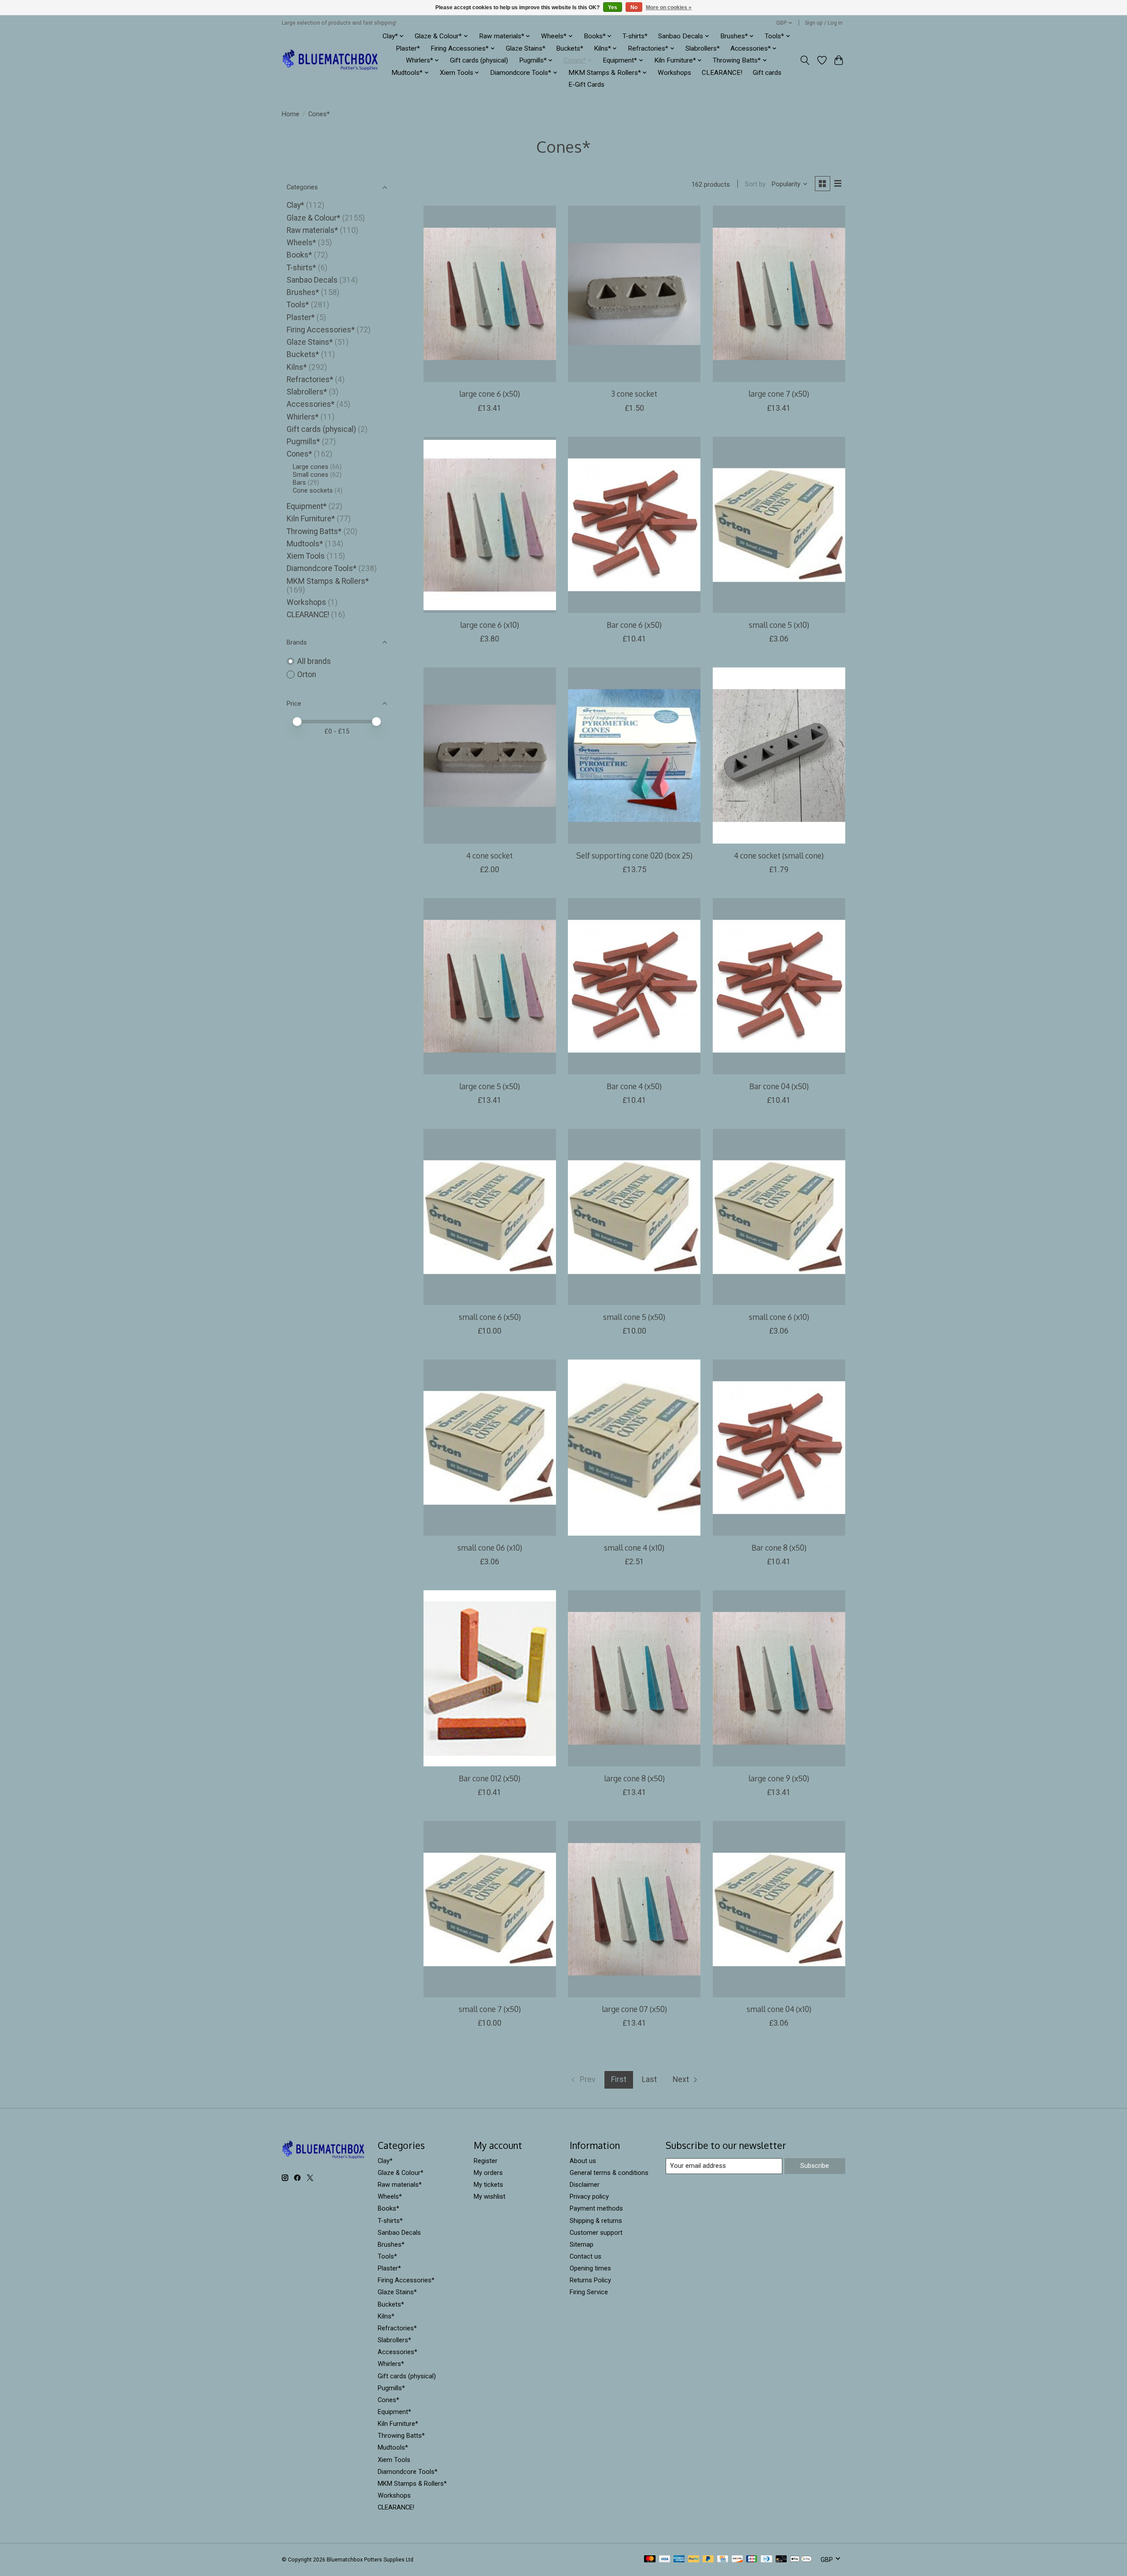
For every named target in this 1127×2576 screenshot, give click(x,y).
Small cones (311, 475)
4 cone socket (490, 855)
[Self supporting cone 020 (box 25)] (634, 755)
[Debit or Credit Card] (781, 2559)
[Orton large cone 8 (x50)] (634, 1678)
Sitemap (582, 2244)
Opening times (590, 2268)
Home (291, 114)
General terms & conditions (609, 2173)
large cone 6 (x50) (490, 394)
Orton (307, 674)
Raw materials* (312, 230)
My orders (488, 2173)
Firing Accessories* (321, 330)
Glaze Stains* (526, 48)
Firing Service (589, 2292)
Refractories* (310, 380)
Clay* (295, 205)
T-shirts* (635, 36)
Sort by (755, 184)
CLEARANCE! (722, 73)
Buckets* (570, 48)
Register (486, 2161)
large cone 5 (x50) (490, 1086)
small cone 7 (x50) (490, 2009)
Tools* (298, 305)
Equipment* (307, 506)
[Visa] (665, 2559)
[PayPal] (694, 2559)
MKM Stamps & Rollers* (328, 581)
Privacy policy (589, 2196)
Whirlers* (303, 417)
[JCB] (752, 2559)
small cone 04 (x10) (779, 2009)
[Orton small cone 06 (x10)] (490, 1448)
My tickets (488, 2185)
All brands (314, 661)
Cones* (299, 454)
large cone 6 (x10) (490, 625)
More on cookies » (669, 7)
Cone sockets (313, 490)
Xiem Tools (306, 556)
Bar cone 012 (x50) (490, 1778)
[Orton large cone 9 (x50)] (779, 1678)
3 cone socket (634, 394)
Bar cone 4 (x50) (634, 1086)
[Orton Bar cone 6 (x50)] (634, 525)
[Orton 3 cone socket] (634, 294)
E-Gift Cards (586, 85)
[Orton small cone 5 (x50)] (634, 1217)
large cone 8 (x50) (634, 1778)
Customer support (596, 2233)
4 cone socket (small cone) (779, 855)
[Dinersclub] (766, 2559)
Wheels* (301, 243)
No (634, 7)
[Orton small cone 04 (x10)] (779, 1909)
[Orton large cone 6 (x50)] (490, 294)
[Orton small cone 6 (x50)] (490, 1217)
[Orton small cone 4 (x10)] (634, 1448)
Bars (299, 483)
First (619, 2079)
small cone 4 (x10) (634, 1548)
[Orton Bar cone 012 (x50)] (490, 1678)
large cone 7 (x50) (779, 394)
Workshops (674, 73)
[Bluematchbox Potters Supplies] (330, 61)
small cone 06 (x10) (490, 1548)
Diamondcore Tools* (322, 568)
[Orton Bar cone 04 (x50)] (779, 986)
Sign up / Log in (824, 23)
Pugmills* (303, 442)
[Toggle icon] (805, 60)
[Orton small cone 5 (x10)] (779, 525)
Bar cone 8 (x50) (779, 1548)
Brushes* (303, 292)
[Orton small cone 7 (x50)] (490, 1909)
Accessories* (311, 404)
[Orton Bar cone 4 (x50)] (634, 986)
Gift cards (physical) (479, 60)
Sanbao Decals (312, 280)
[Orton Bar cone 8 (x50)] (779, 1448)
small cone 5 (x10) (779, 625)
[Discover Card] (737, 2559)
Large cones (311, 467)
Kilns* (297, 367)
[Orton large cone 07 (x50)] (634, 1909)
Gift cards (767, 73)
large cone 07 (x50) (634, 2009)
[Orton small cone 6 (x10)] (779, 1217)
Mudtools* (305, 544)
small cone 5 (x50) (634, 1317)
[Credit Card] (723, 2559)
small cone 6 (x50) (490, 1317)
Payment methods (596, 2208)
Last (649, 2079)
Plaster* (408, 48)
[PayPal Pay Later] (708, 2559)
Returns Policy (590, 2280)
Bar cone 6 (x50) (634, 625)
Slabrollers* (703, 48)
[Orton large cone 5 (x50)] (490, 986)
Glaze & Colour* (313, 218)
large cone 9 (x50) (779, 1778)
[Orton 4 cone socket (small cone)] (779, 755)
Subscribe (815, 2166)
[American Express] (679, 2559)
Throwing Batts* (314, 531)
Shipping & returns (596, 2221)
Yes (613, 7)
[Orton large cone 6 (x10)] (490, 525)
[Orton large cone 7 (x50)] (779, 294)
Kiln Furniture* (311, 519)
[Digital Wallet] (801, 2559)
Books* (299, 255)
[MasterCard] (650, 2559)
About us (583, 2161)
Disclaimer (585, 2185)
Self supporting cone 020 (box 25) (634, 855)
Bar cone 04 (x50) (779, 1086)
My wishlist (490, 2196)
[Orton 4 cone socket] (490, 755)
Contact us (586, 2256)
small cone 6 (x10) (779, 1317)
